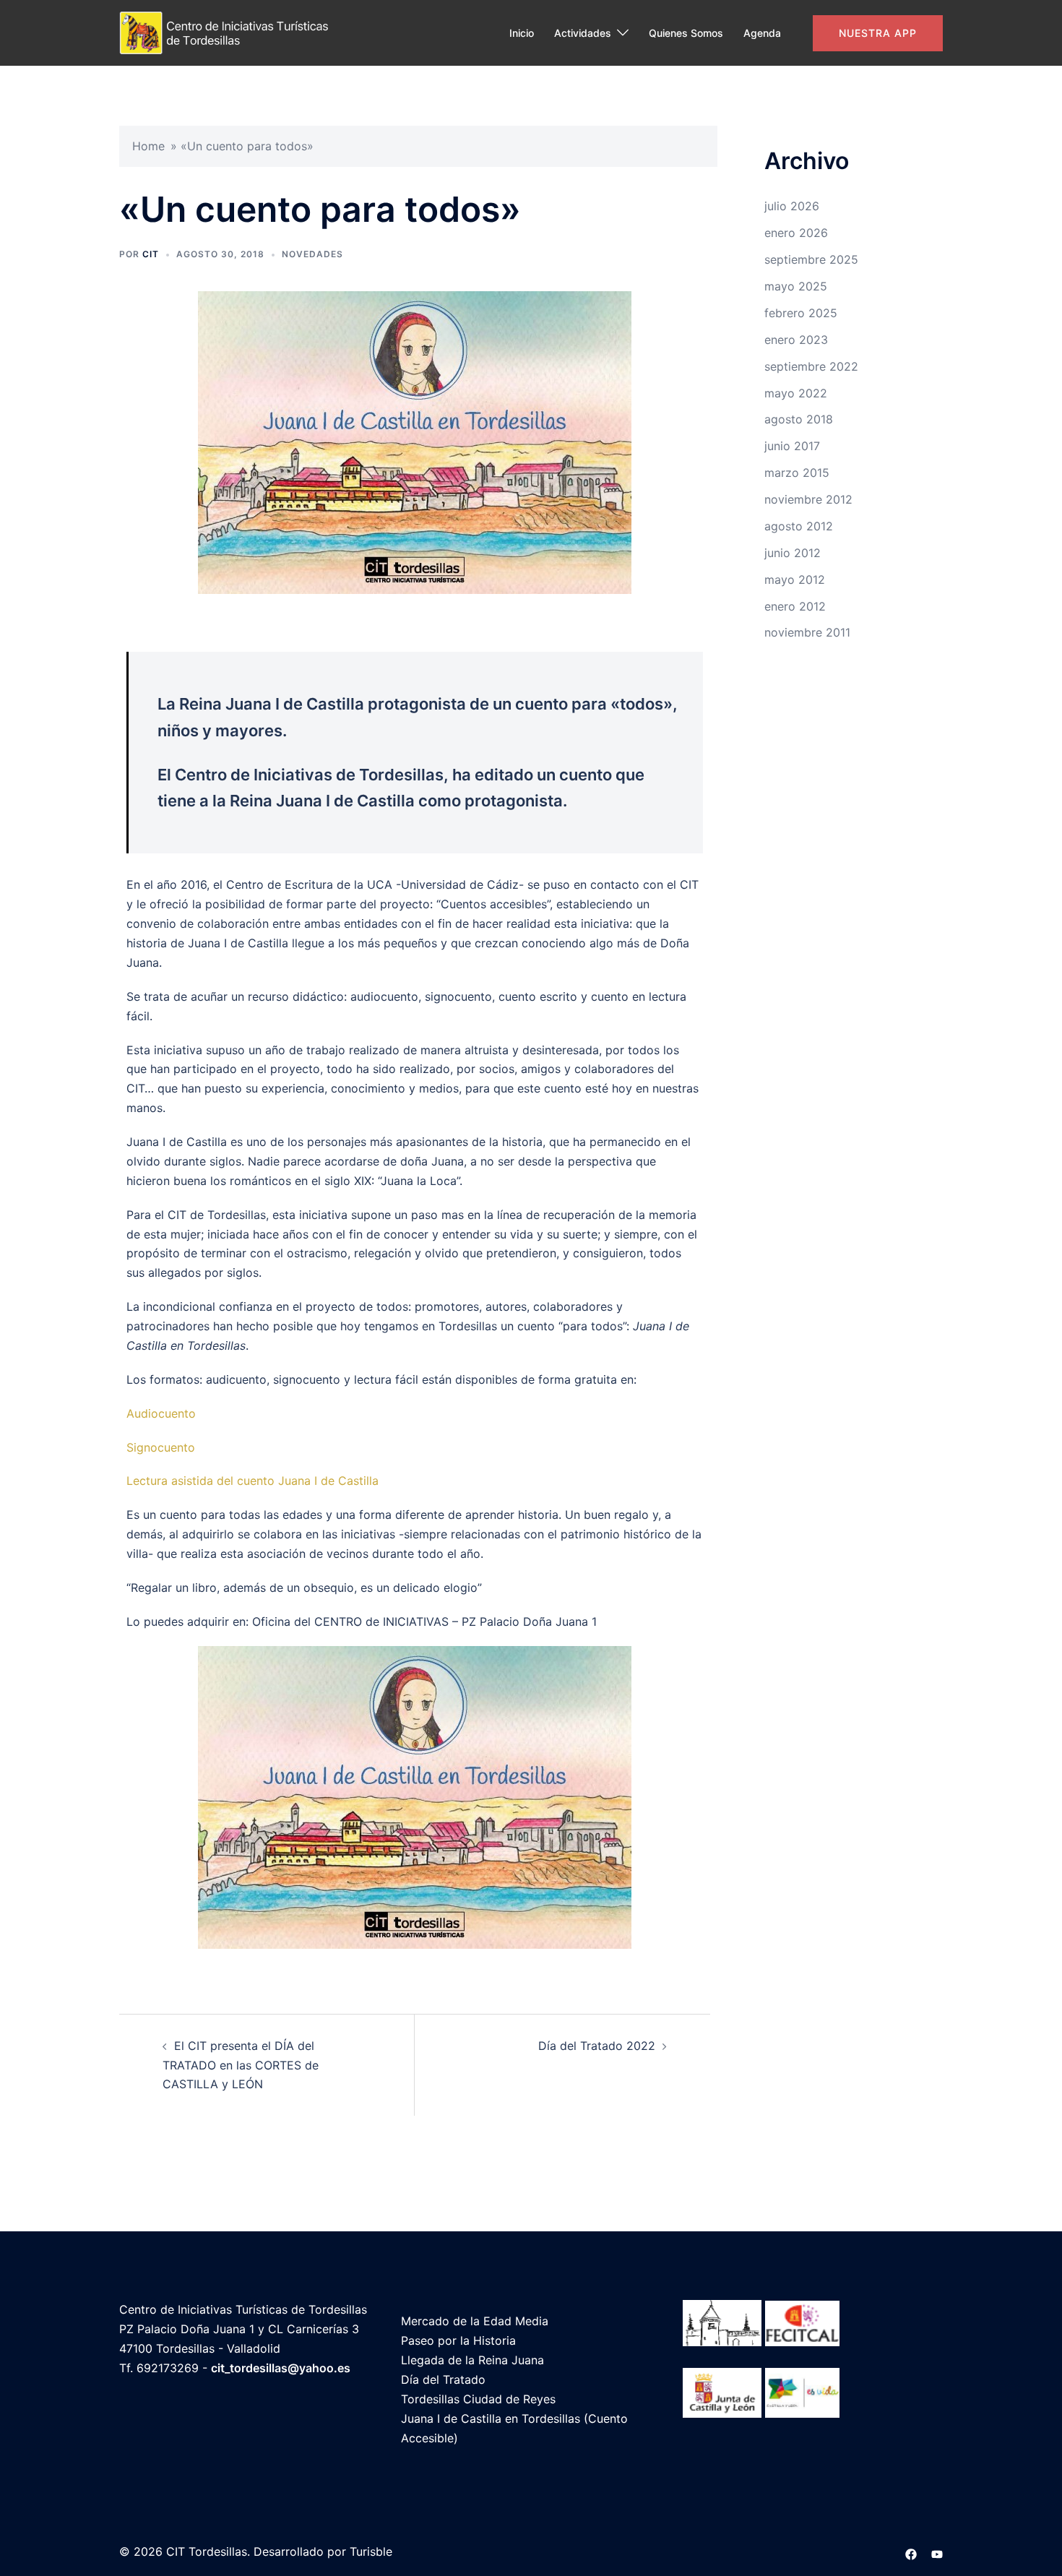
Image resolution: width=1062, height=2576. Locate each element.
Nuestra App (878, 33)
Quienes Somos (686, 33)
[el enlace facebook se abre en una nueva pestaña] (911, 2551)
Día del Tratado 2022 (597, 2046)
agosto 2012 (799, 526)
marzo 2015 (797, 473)
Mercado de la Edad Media (475, 2321)
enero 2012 (795, 606)
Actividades (583, 33)
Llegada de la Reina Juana (472, 2360)
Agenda (762, 33)
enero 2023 (796, 340)
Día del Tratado (443, 2379)
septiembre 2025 (811, 259)
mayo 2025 (796, 286)
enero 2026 (796, 233)
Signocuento (161, 1447)
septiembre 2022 (811, 366)
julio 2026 (792, 206)
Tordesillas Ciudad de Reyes (478, 2399)
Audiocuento (161, 1413)
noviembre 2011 (807, 632)
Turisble (371, 2551)
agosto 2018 (799, 419)
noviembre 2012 (808, 499)
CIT (151, 254)
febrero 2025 (801, 313)
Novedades (312, 254)
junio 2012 (793, 553)
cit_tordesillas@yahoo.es (281, 2368)
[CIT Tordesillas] (229, 32)
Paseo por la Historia (458, 2340)
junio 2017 (792, 446)
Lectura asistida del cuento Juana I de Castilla (252, 1481)
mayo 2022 (796, 393)
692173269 (168, 2368)
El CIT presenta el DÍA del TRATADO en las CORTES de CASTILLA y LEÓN (241, 2065)
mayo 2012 (795, 580)
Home (148, 146)
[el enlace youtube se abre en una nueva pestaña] (937, 2551)
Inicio (522, 33)
